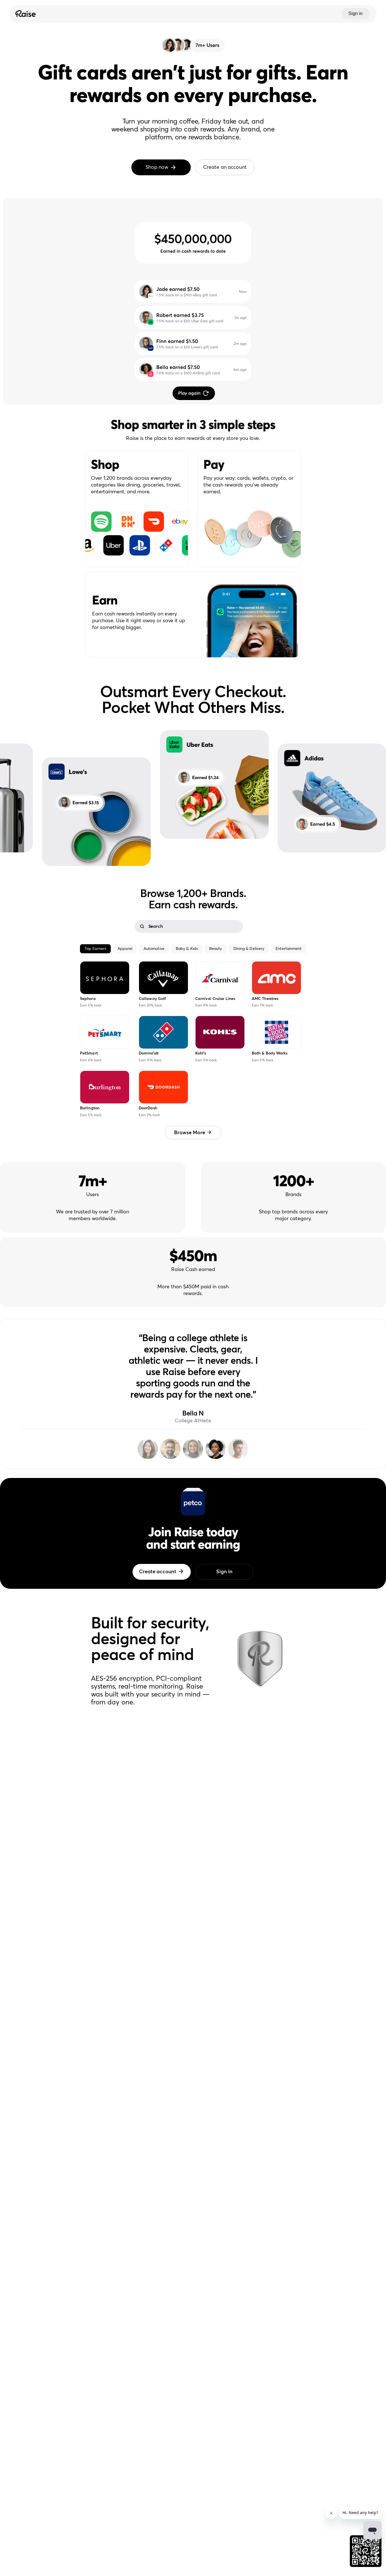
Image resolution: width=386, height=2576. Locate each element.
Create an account (225, 167)
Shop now (157, 167)
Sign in (355, 13)
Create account (158, 1572)
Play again (189, 393)
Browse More (190, 1133)
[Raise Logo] (25, 14)
